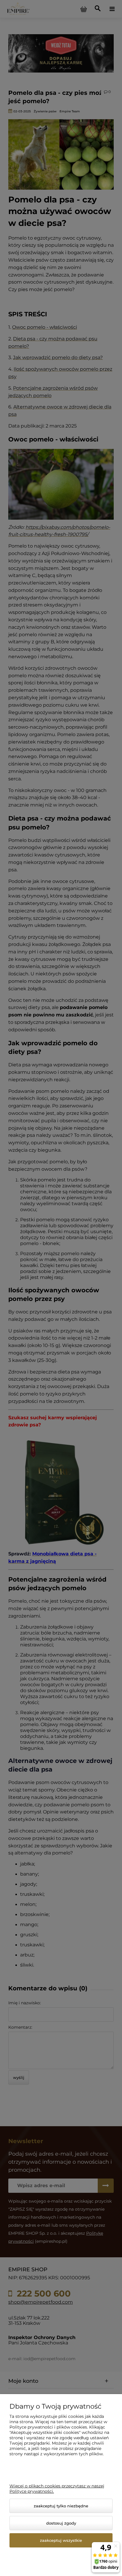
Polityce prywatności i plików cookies (48, 2427)
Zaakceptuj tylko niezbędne (61, 2506)
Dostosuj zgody (61, 2523)
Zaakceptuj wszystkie (61, 2540)
